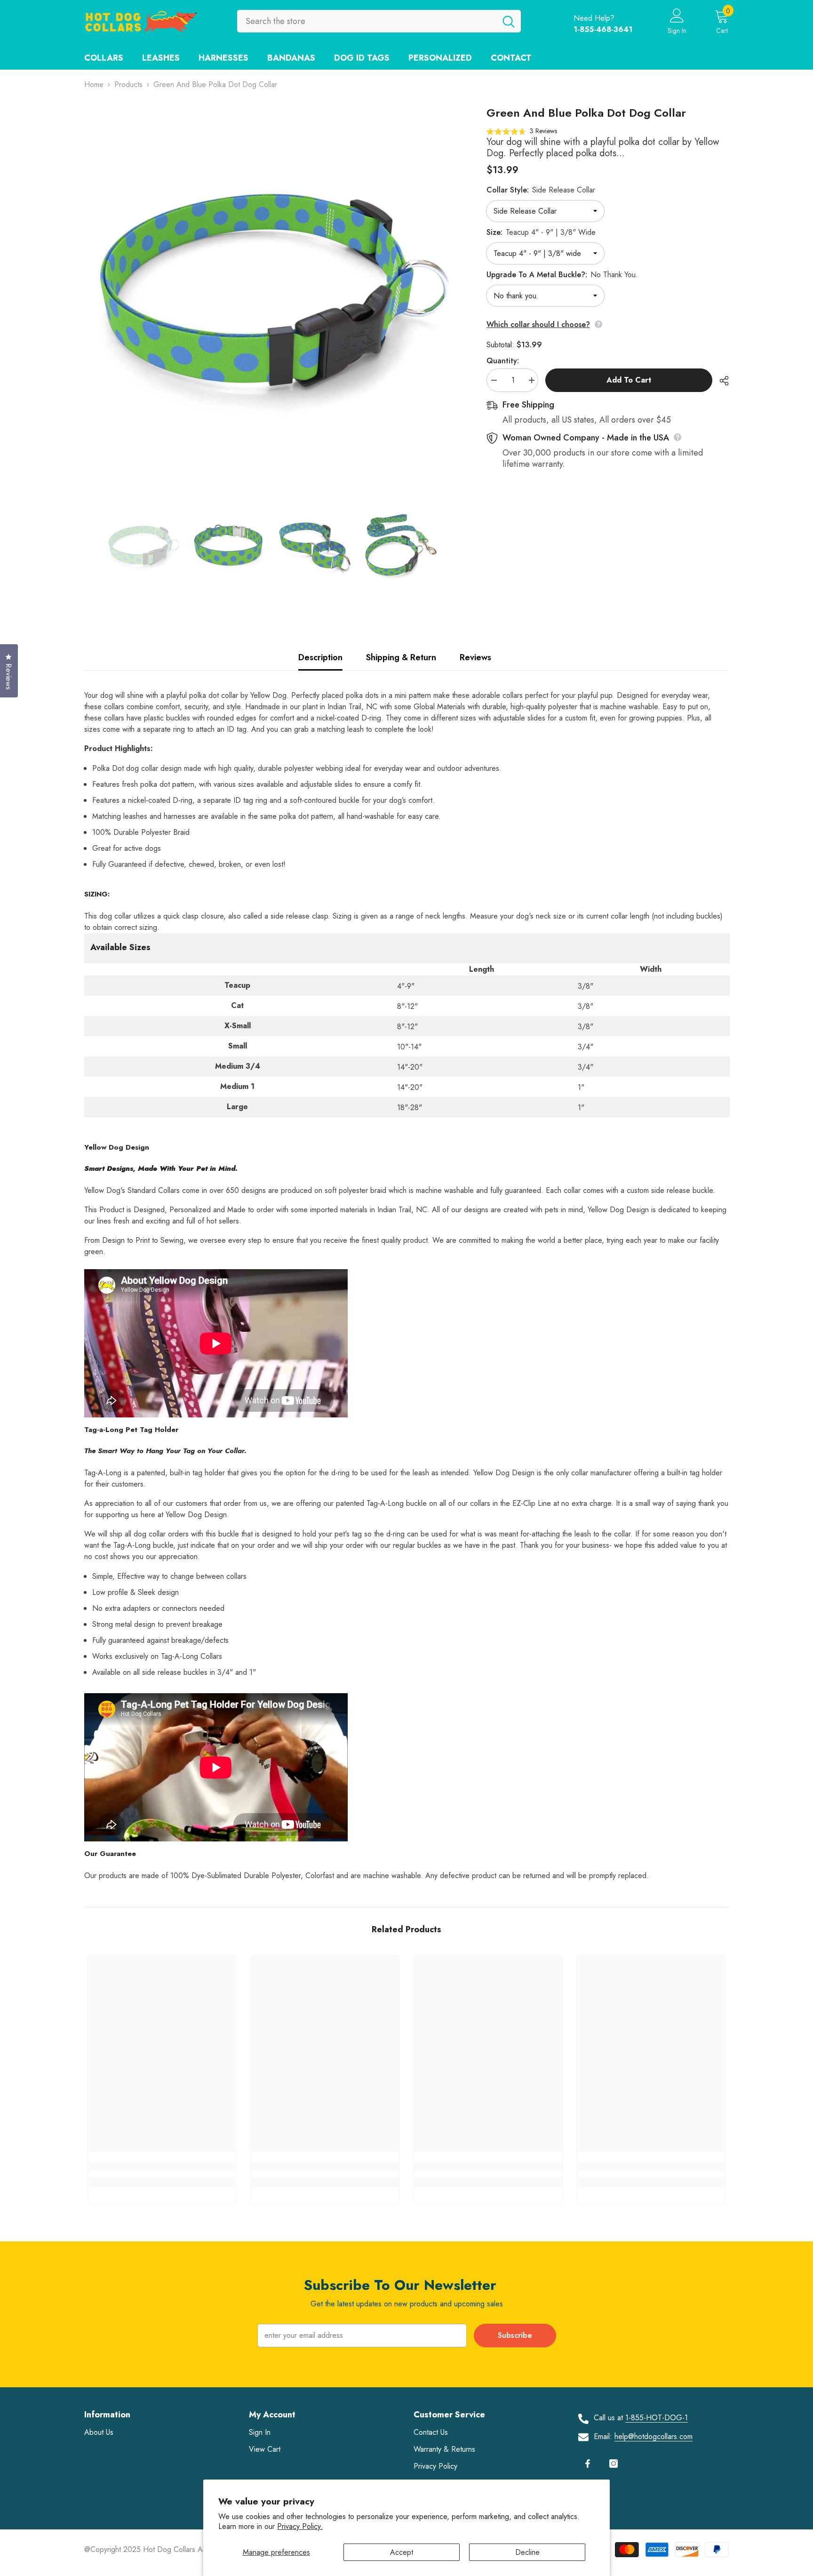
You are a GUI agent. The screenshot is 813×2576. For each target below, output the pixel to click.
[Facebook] (588, 2464)
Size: (541, 232)
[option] (271, 293)
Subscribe (515, 2335)
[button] (522, 131)
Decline (527, 2552)
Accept (402, 2552)
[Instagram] (614, 2464)
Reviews (475, 657)
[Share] (721, 381)
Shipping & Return (401, 657)
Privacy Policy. (300, 2526)
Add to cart (629, 380)
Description (320, 657)
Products (128, 84)
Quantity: (503, 361)
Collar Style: (541, 190)
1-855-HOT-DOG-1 (657, 2418)
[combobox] (367, 21)
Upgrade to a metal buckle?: (562, 275)
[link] (162, 2167)
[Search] (379, 21)
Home (94, 84)
